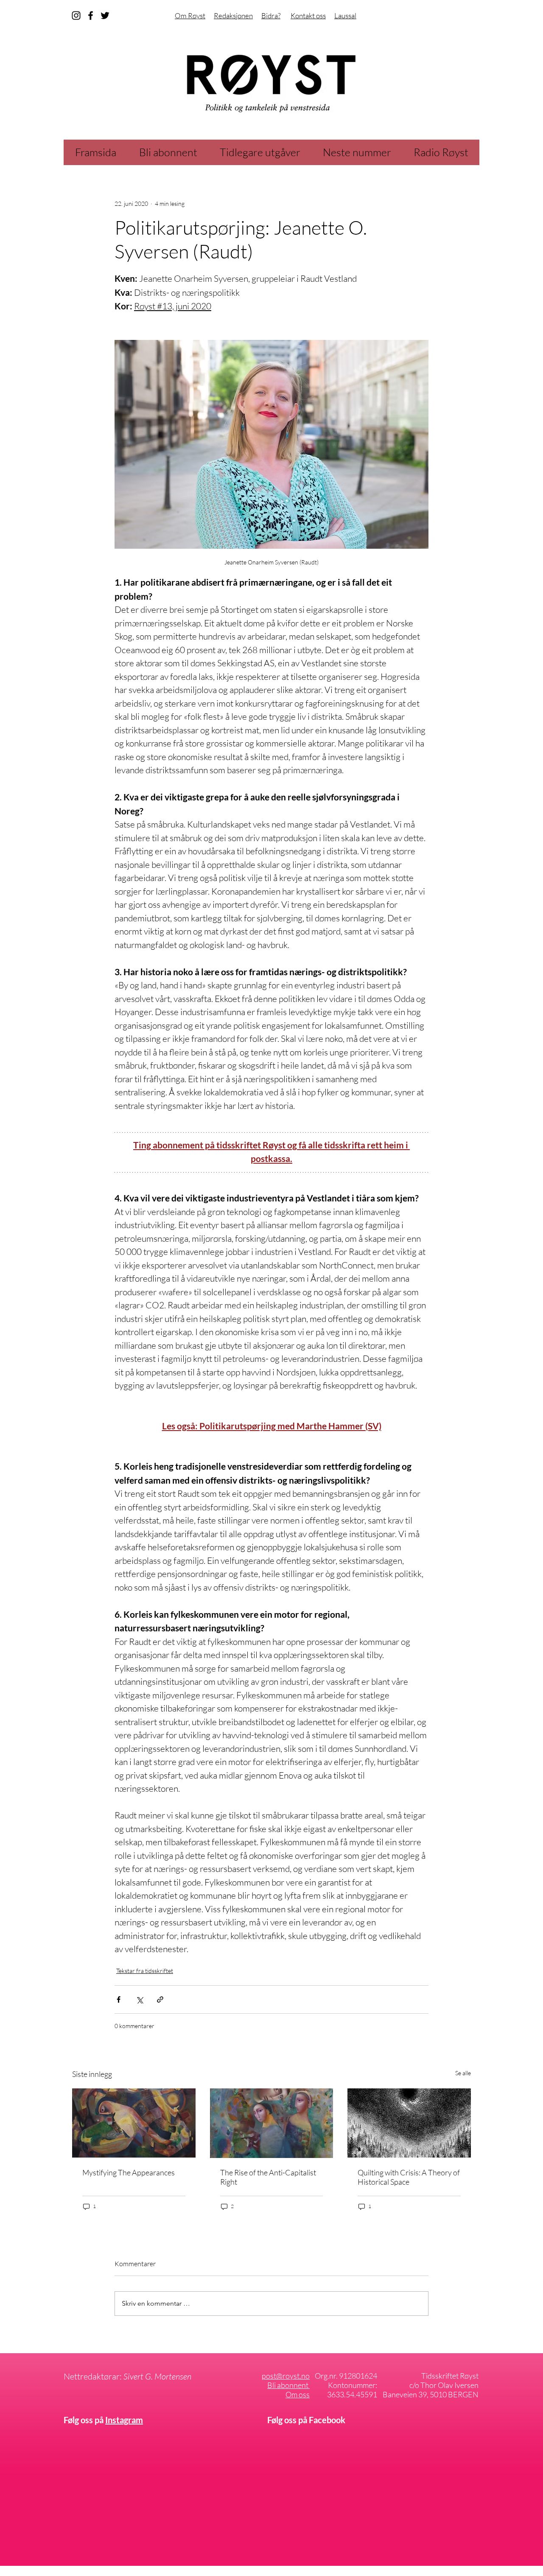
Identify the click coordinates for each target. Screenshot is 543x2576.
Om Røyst (190, 15)
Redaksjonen (233, 15)
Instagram (124, 2420)
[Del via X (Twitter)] (139, 1999)
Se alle (463, 2073)
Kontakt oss (308, 15)
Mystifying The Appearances (129, 2172)
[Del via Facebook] (119, 1999)
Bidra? (271, 15)
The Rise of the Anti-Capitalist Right (268, 2177)
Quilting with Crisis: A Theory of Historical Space (409, 2177)
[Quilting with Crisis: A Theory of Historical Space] (409, 2123)
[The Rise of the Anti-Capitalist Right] (272, 2123)
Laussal (345, 15)
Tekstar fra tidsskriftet (145, 1971)
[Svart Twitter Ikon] (105, 15)
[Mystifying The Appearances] (134, 2123)
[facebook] (91, 15)
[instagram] (76, 15)
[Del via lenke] (160, 1999)
